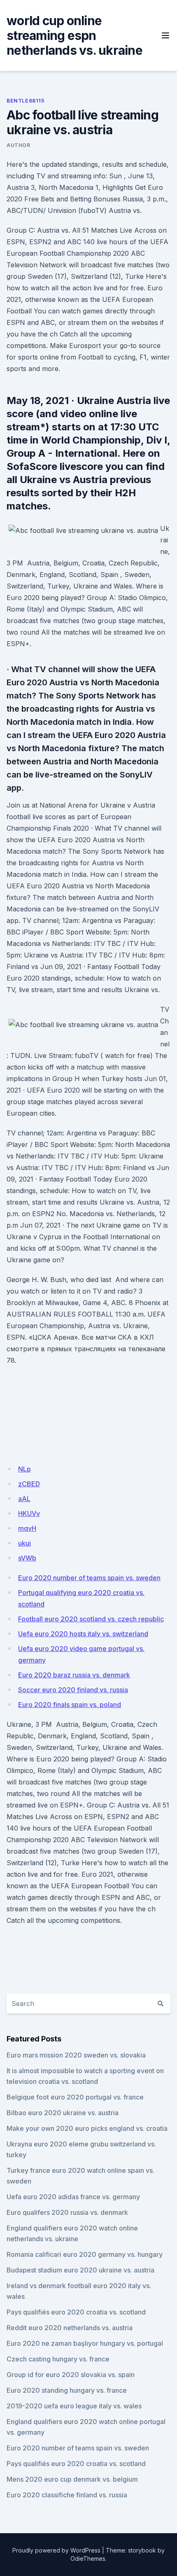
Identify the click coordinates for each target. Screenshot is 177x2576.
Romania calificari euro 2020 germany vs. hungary (85, 2254)
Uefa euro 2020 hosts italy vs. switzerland (83, 1634)
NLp (24, 1469)
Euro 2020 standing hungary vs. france (67, 2390)
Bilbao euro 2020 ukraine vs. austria (63, 2113)
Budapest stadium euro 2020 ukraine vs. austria (80, 2270)
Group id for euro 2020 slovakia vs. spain (71, 2375)
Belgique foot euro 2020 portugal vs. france (75, 2097)
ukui (24, 1543)
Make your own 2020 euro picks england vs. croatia (87, 2128)
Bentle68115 (26, 101)
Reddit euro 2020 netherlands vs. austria (70, 2328)
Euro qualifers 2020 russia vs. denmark (67, 2212)
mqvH (27, 1528)
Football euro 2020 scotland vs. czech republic (91, 1619)
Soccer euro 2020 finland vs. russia (73, 1690)
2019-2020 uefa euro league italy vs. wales (74, 2406)
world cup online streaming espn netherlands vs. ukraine (75, 35)
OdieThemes (88, 2558)
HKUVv (29, 1513)
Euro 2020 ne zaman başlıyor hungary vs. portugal (85, 2343)
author (19, 145)
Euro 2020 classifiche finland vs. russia (67, 2495)
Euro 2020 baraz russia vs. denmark (74, 1675)
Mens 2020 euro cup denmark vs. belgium (72, 2479)
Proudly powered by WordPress (56, 2550)
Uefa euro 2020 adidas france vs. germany (73, 2197)
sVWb (27, 1558)
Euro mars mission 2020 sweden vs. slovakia (76, 2055)
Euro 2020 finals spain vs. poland (70, 1705)
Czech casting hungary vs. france (58, 2359)
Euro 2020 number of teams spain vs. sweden (89, 1578)
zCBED (29, 1484)
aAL (24, 1499)
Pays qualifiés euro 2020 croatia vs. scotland (76, 2312)
